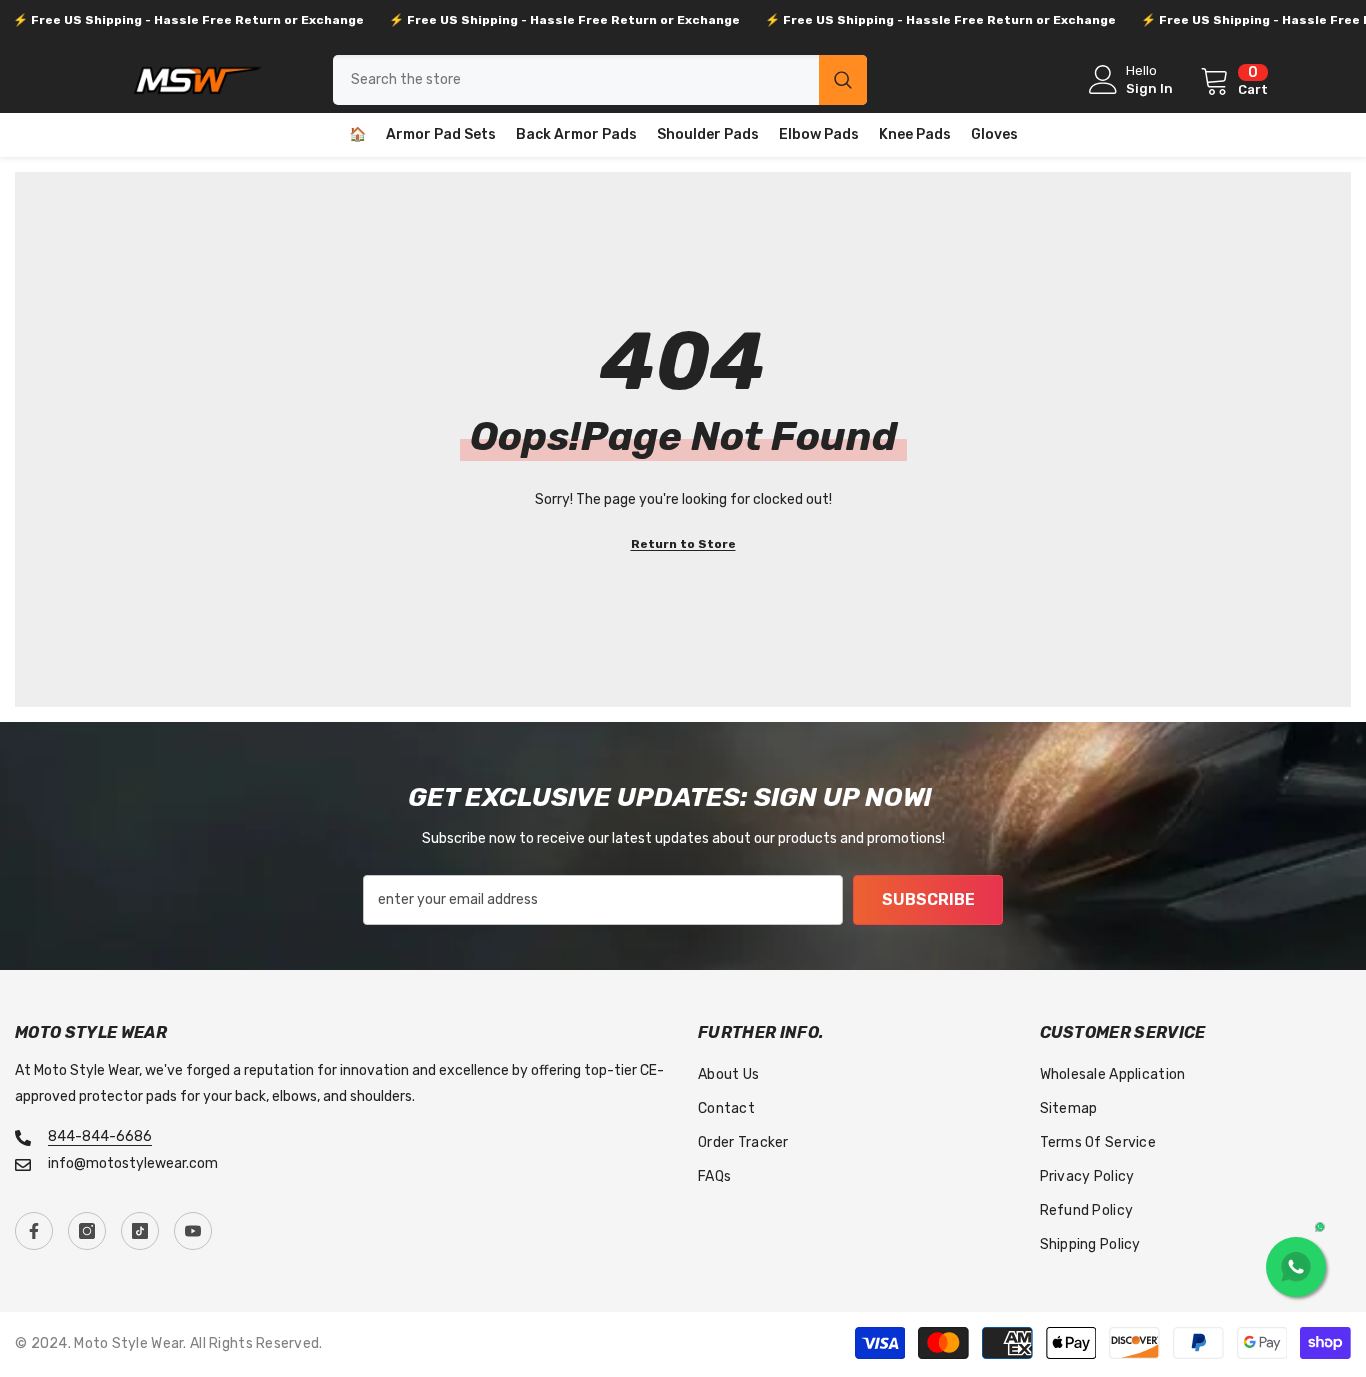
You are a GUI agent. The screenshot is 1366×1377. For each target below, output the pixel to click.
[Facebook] (34, 1231)
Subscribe (928, 899)
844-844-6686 (100, 1136)
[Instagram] (87, 1231)
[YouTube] (193, 1231)
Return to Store (683, 544)
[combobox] (576, 80)
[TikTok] (140, 1231)
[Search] (600, 80)
